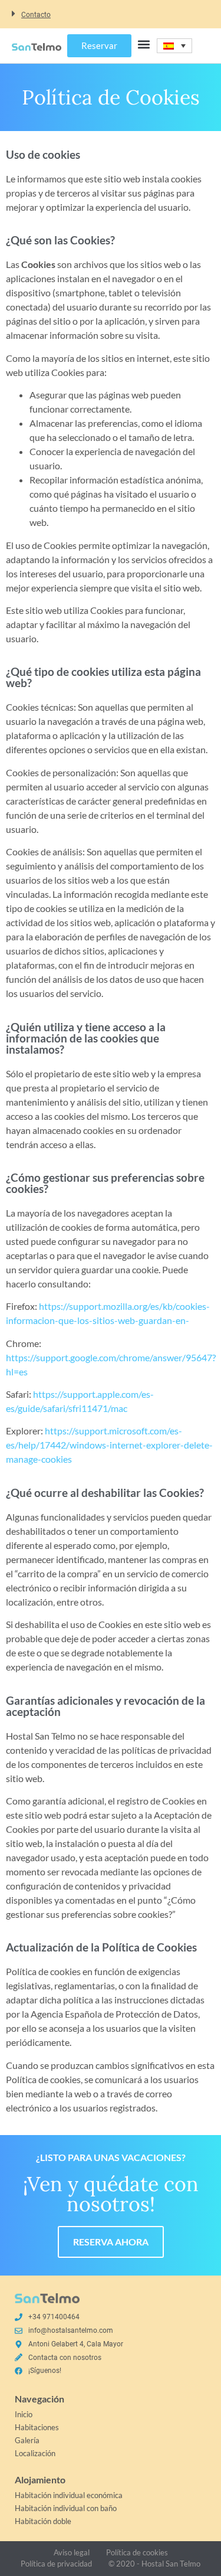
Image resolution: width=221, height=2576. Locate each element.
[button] (111, 14)
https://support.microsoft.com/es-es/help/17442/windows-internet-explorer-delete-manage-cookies (109, 1445)
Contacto (36, 15)
